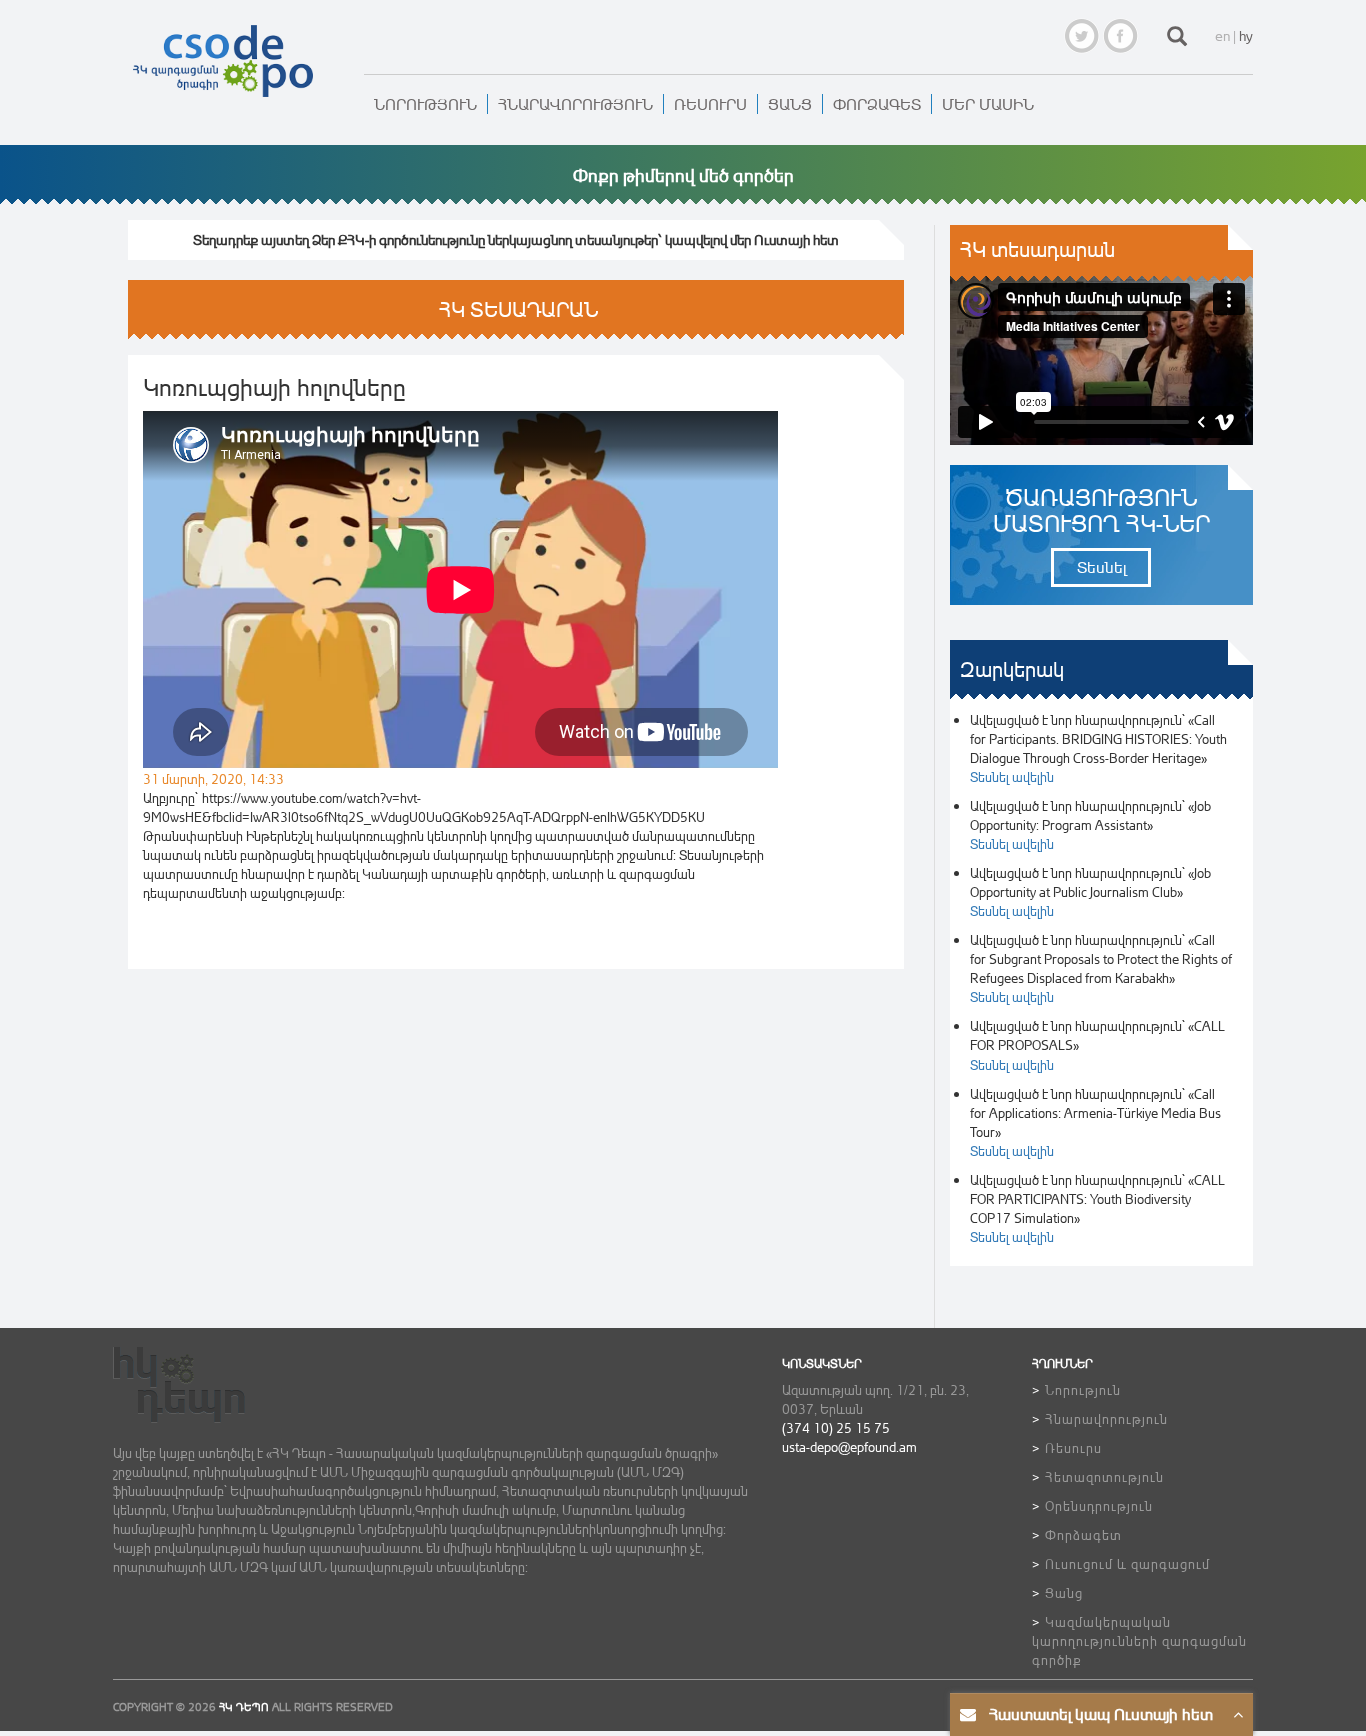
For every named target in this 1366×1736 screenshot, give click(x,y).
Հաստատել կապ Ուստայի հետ (1101, 1714)
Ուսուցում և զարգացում (1127, 1563)
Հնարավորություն (575, 104)
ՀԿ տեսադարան (1037, 249)
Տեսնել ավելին (1012, 776)
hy (1246, 35)
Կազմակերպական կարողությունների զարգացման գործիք (1139, 1640)
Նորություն (425, 104)
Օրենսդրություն (1099, 1505)
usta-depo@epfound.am (849, 1446)
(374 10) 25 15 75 (836, 1427)
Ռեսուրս (710, 104)
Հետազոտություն (1104, 1476)
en (1222, 35)
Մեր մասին (988, 104)
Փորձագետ (877, 104)
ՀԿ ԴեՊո (244, 1707)
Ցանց (790, 104)
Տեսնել (1101, 567)
